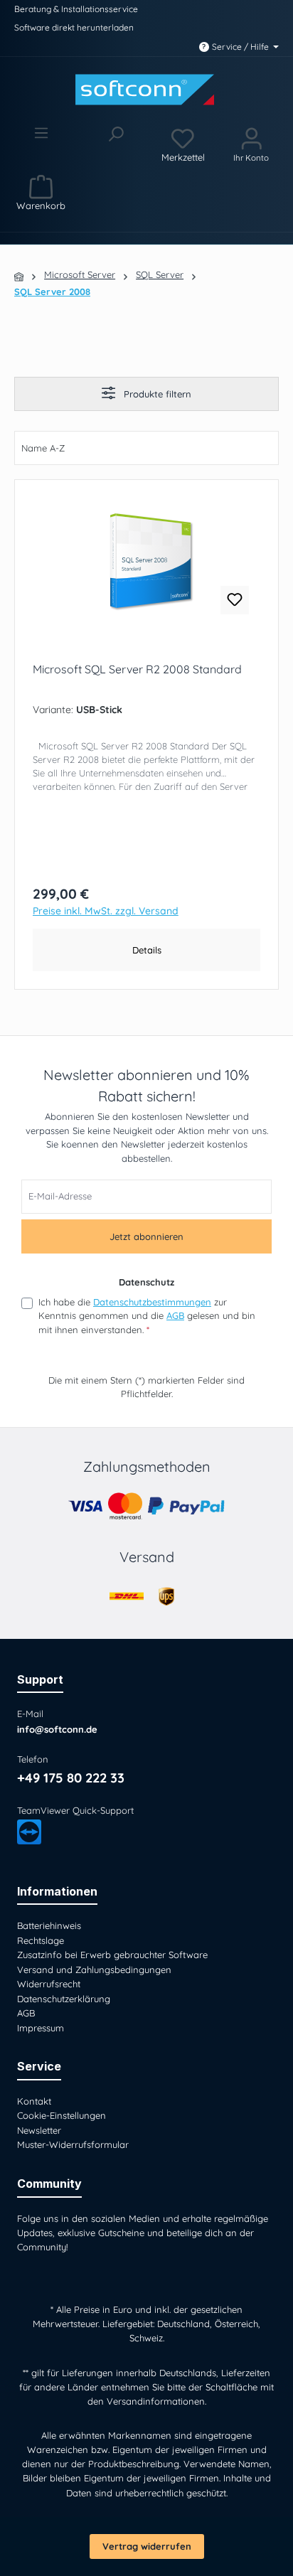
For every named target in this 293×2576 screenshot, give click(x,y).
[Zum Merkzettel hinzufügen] (235, 600)
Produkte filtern (156, 394)
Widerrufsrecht (49, 1984)
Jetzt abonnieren (146, 1236)
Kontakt (34, 2101)
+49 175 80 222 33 (71, 1778)
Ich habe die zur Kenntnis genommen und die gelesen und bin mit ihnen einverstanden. (147, 1316)
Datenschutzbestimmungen (152, 1302)
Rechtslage (41, 1940)
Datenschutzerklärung (64, 1999)
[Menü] (41, 144)
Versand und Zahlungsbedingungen (94, 1970)
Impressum (41, 2028)
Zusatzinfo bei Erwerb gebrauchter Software (112, 1955)
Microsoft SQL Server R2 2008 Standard (137, 669)
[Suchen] (115, 144)
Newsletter (39, 2130)
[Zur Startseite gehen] (146, 90)
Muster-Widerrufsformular (73, 2144)
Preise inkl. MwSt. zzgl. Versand (106, 912)
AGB (175, 1315)
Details (147, 950)
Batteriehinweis (49, 1925)
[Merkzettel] (183, 144)
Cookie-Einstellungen (62, 2115)
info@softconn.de (57, 1729)
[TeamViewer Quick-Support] (29, 1832)
